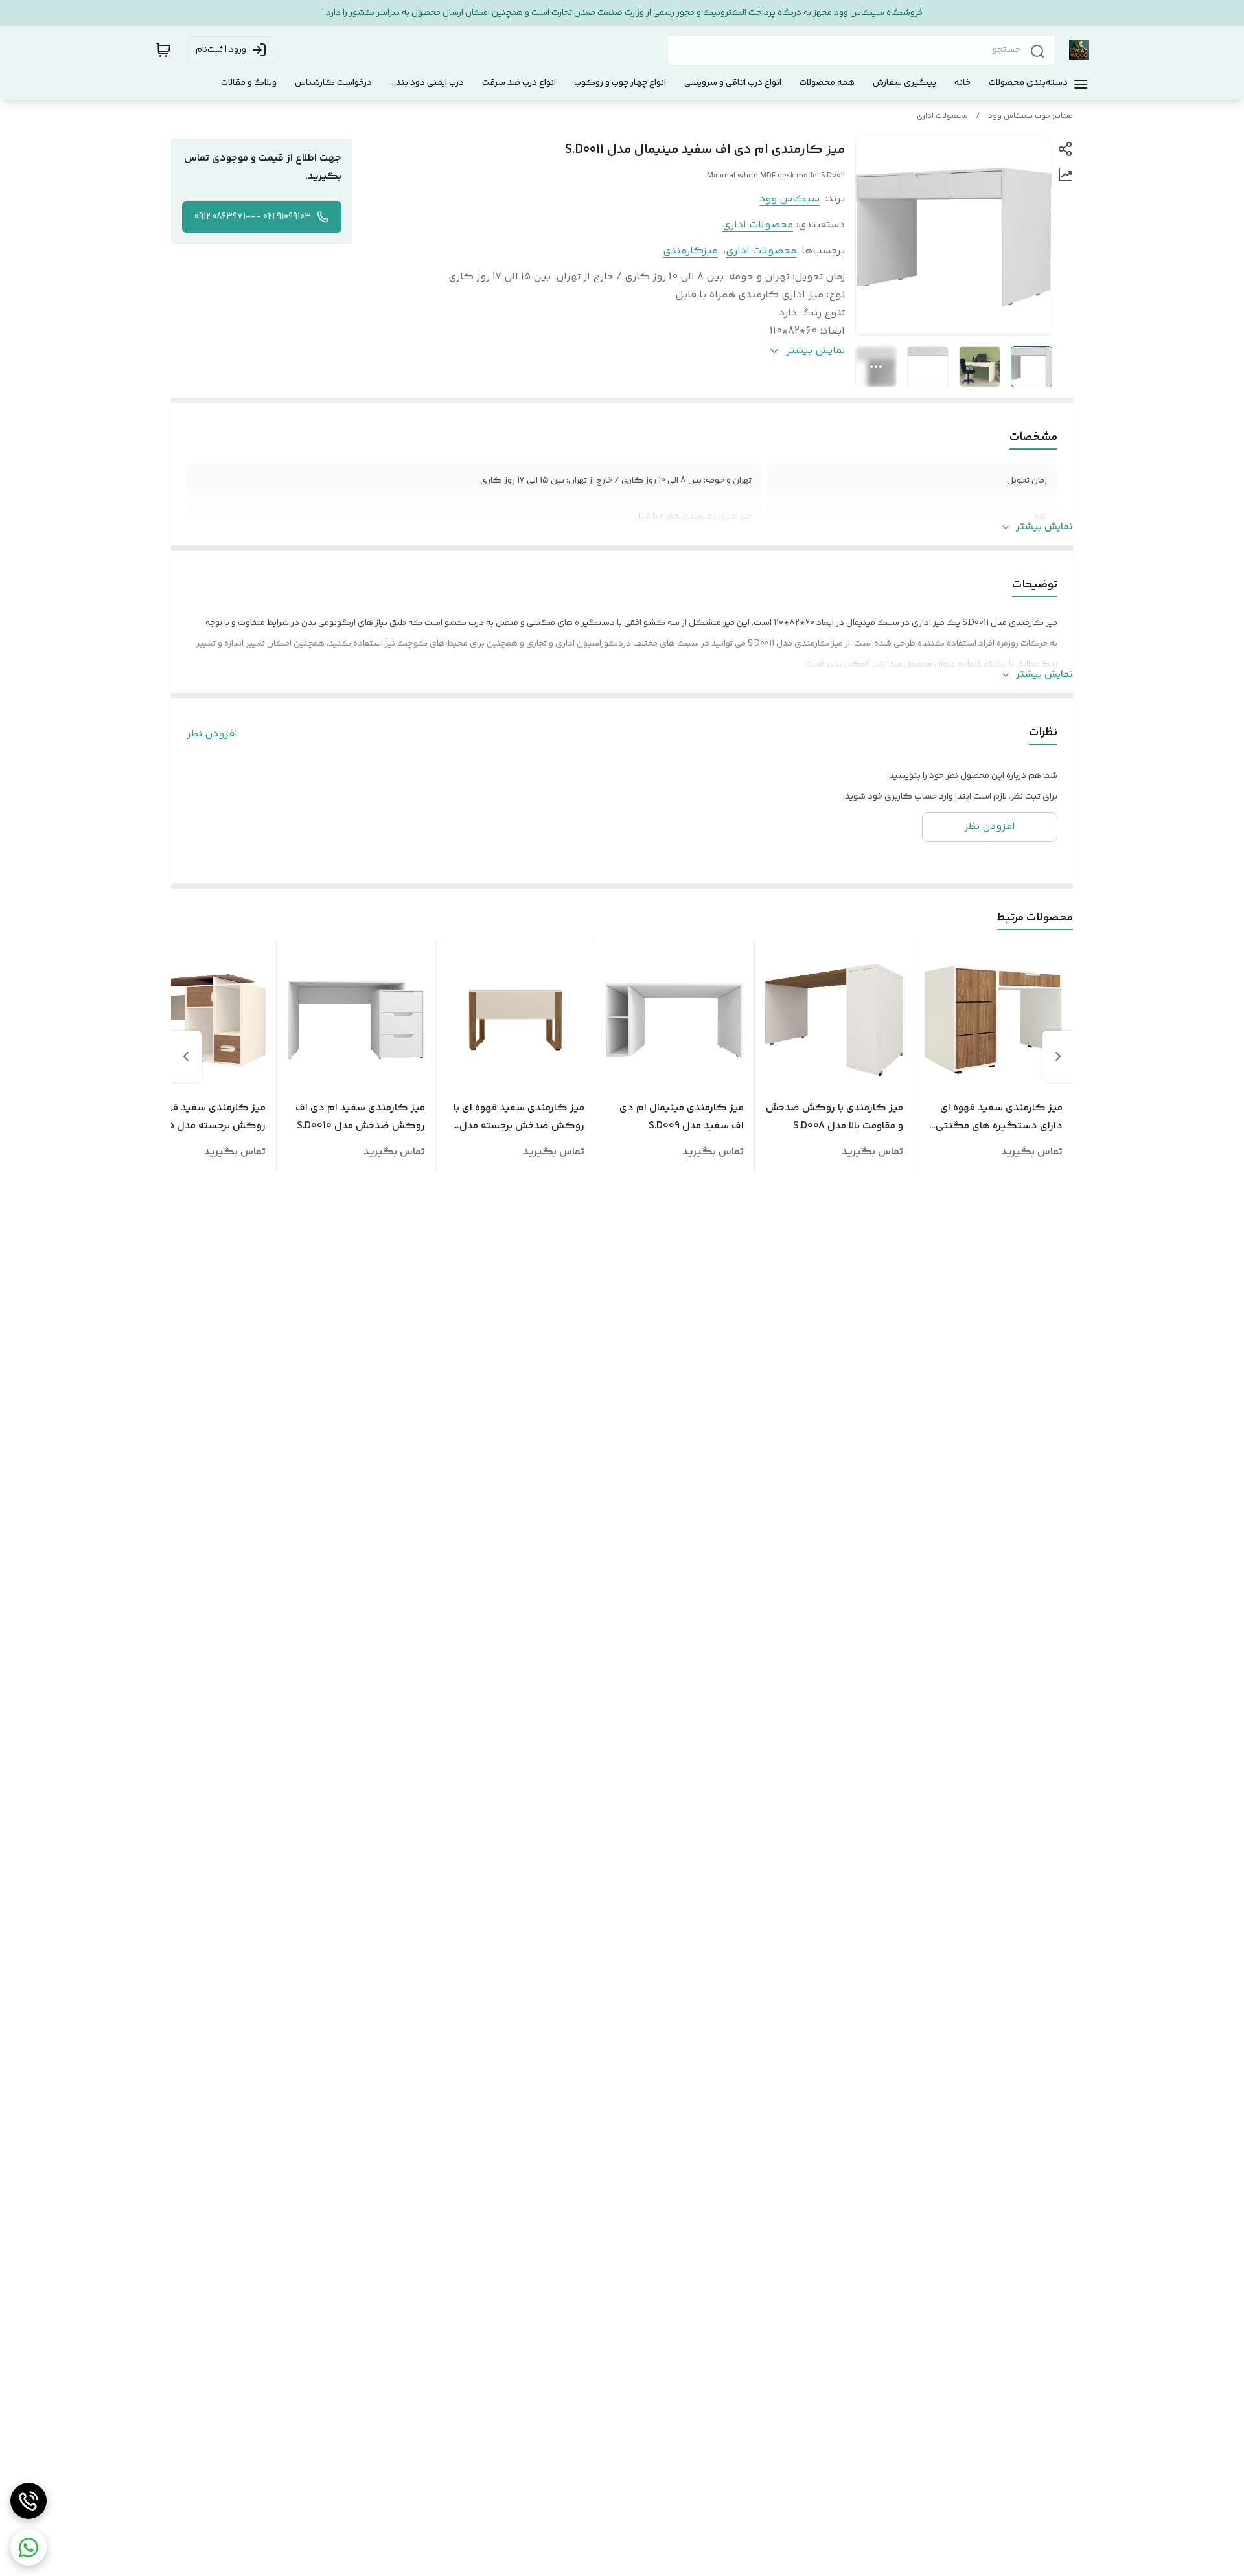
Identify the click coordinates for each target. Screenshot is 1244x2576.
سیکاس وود (789, 199)
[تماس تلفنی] (29, 2501)
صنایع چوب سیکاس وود (1031, 116)
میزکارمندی (690, 251)
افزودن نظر (212, 735)
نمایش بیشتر (1044, 527)
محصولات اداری (942, 116)
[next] (186, 1056)
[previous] (1058, 1056)
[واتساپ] (29, 2548)
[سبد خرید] (163, 50)
